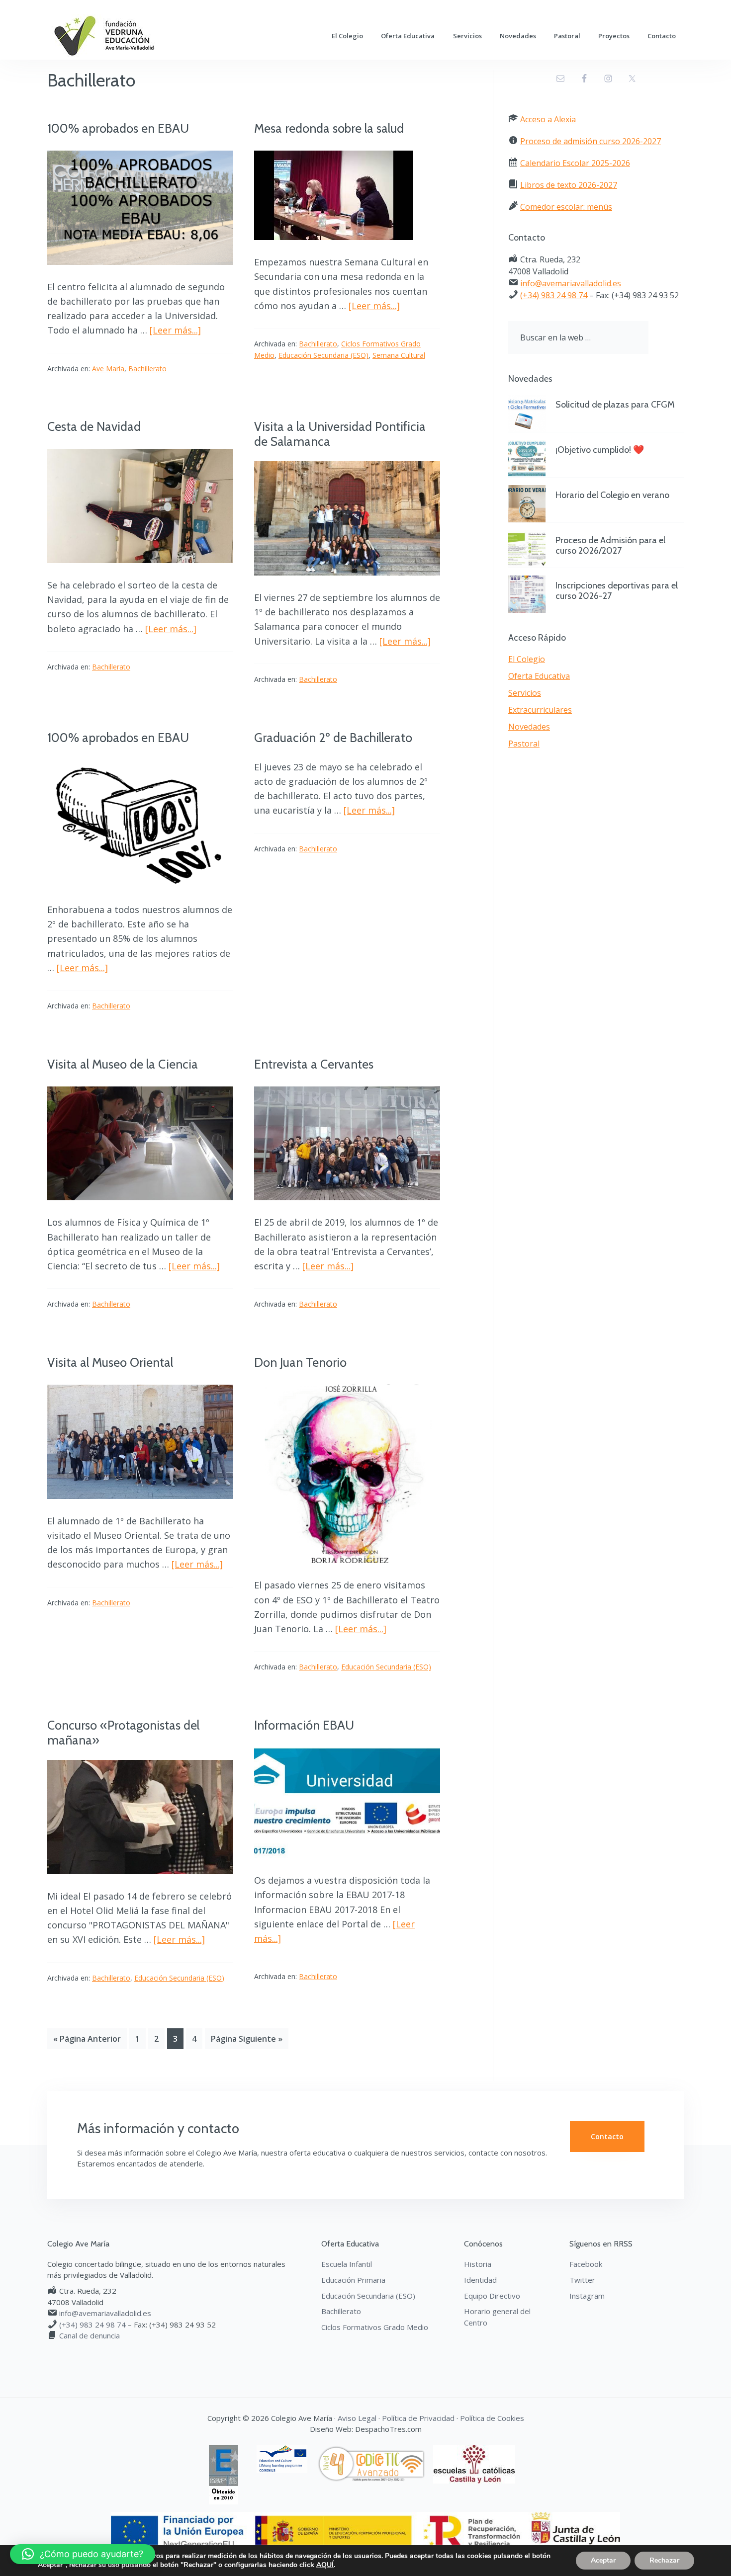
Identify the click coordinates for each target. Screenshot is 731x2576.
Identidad (480, 2280)
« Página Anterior (87, 2039)
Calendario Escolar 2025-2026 (575, 163)
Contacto (607, 2136)
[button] (83, 2554)
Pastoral (524, 744)
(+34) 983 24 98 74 (554, 295)
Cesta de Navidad (94, 426)
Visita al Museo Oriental (110, 1362)
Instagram (587, 2296)
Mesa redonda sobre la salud (329, 128)
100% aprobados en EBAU (118, 128)
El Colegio (527, 659)
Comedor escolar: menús (566, 207)
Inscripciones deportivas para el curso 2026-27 (617, 591)
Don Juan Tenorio (300, 1362)
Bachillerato (147, 369)
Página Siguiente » (247, 2039)
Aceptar (603, 2560)
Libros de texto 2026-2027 (569, 185)
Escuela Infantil (347, 2264)
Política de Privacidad (418, 2418)
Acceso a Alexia (548, 119)
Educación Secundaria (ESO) (323, 355)
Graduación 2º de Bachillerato (333, 738)
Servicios (525, 693)
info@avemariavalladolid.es (571, 283)
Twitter (582, 2280)
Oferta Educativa (539, 676)
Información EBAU (304, 1725)
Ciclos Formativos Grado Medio (375, 2327)
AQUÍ (325, 2565)
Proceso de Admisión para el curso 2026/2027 (610, 546)
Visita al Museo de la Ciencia (123, 1064)
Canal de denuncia (90, 2335)
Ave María (108, 369)
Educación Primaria (353, 2280)
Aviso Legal (357, 2418)
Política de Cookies (492, 2418)
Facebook (586, 2264)
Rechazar (664, 2560)
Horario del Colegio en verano (612, 495)
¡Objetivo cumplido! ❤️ (600, 450)
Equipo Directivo (492, 2296)
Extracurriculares (540, 710)
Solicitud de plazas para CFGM (615, 405)
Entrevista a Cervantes (314, 1064)
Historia (478, 2264)
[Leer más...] (175, 330)
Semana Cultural (399, 355)
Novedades (529, 727)
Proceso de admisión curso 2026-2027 (591, 141)
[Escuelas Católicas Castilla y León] (478, 2450)
